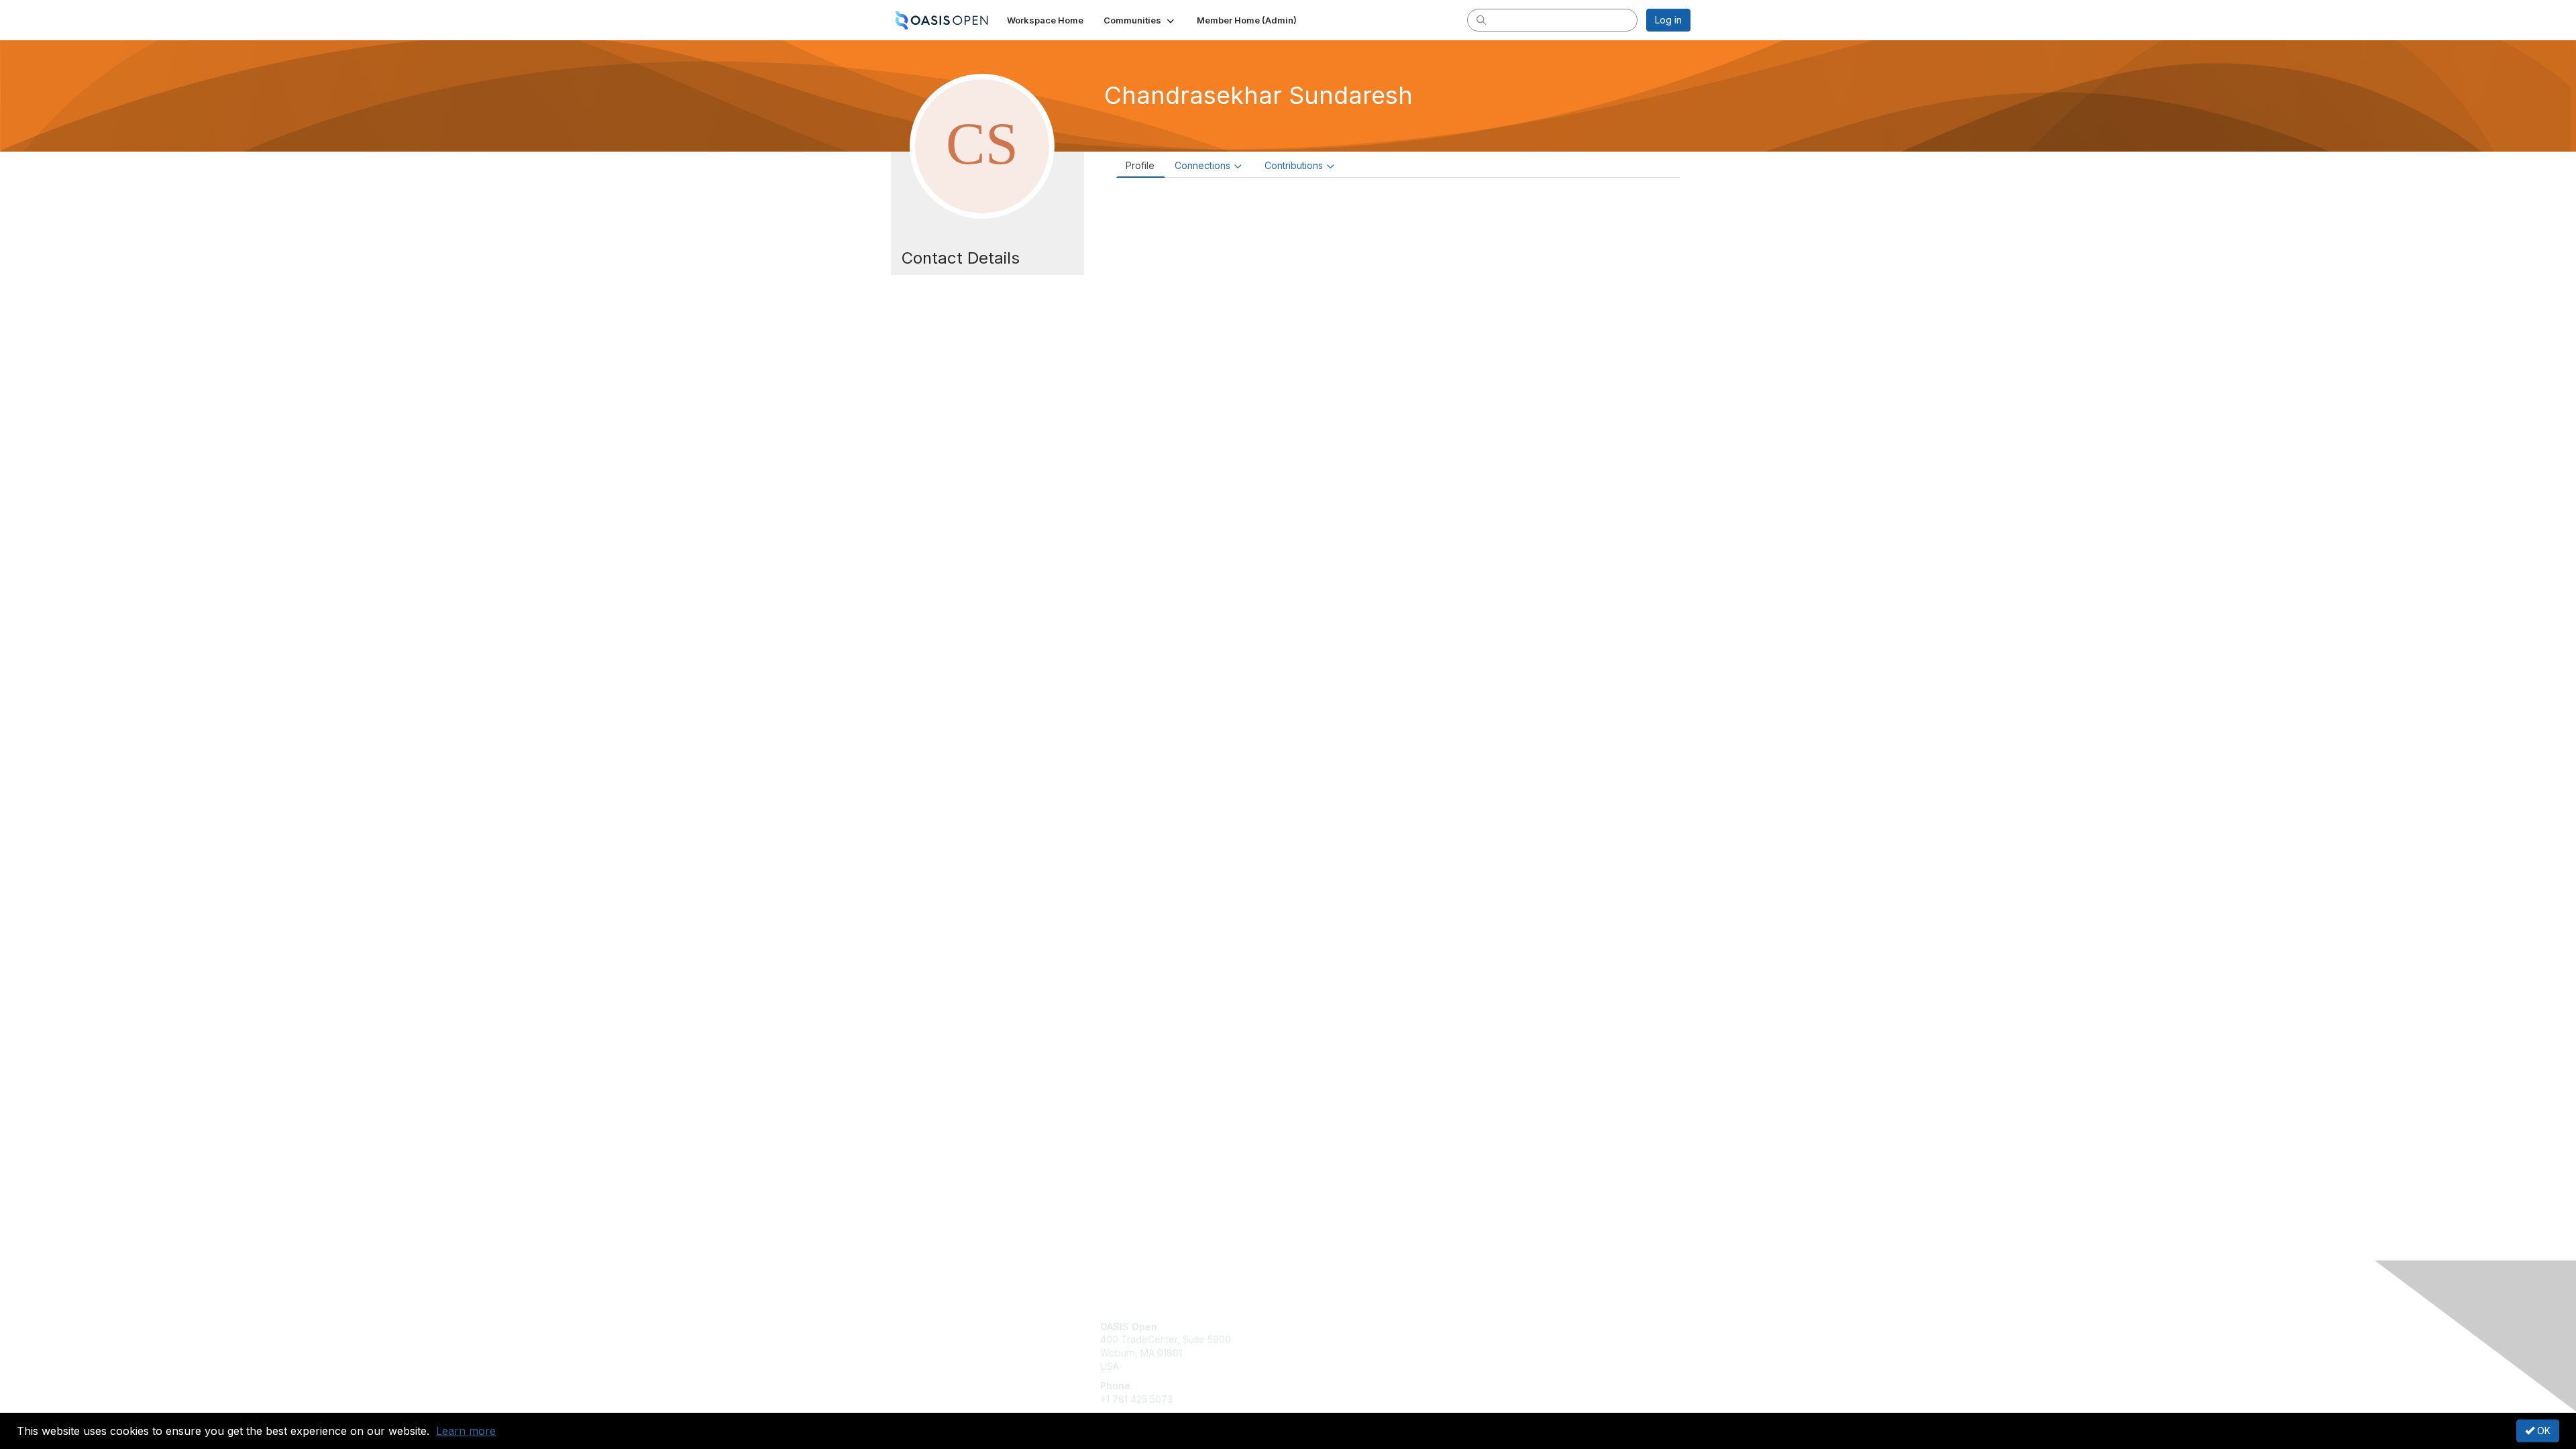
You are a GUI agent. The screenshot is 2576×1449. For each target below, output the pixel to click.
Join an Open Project (1340, 1346)
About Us (1507, 1327)
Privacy (1504, 1339)
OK (2542, 1431)
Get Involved (1322, 1327)
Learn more (466, 1431)
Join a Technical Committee (1354, 1366)
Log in (1668, 20)
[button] (1140, 20)
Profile (1140, 165)
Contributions (1294, 165)
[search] (1481, 19)
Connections (1202, 165)
